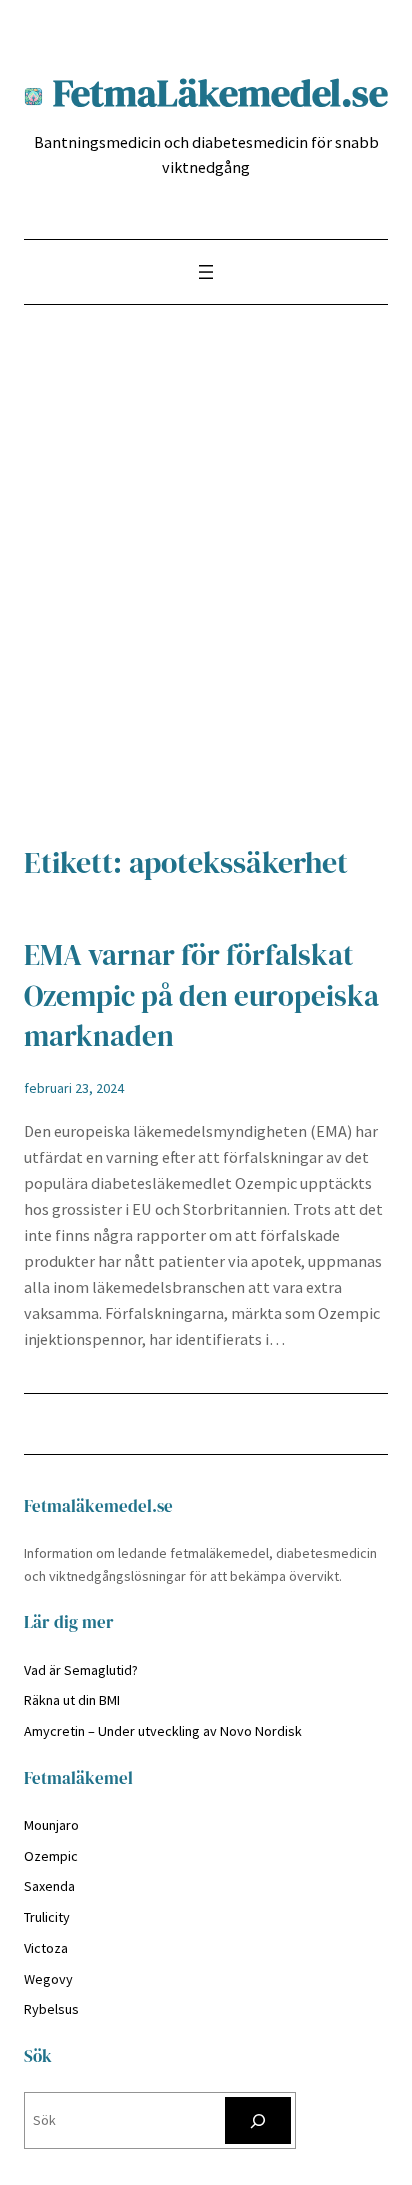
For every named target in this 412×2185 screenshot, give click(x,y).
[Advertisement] (206, 585)
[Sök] (258, 2120)
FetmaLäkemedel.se (220, 92)
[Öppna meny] (206, 272)
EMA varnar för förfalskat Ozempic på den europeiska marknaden (201, 995)
